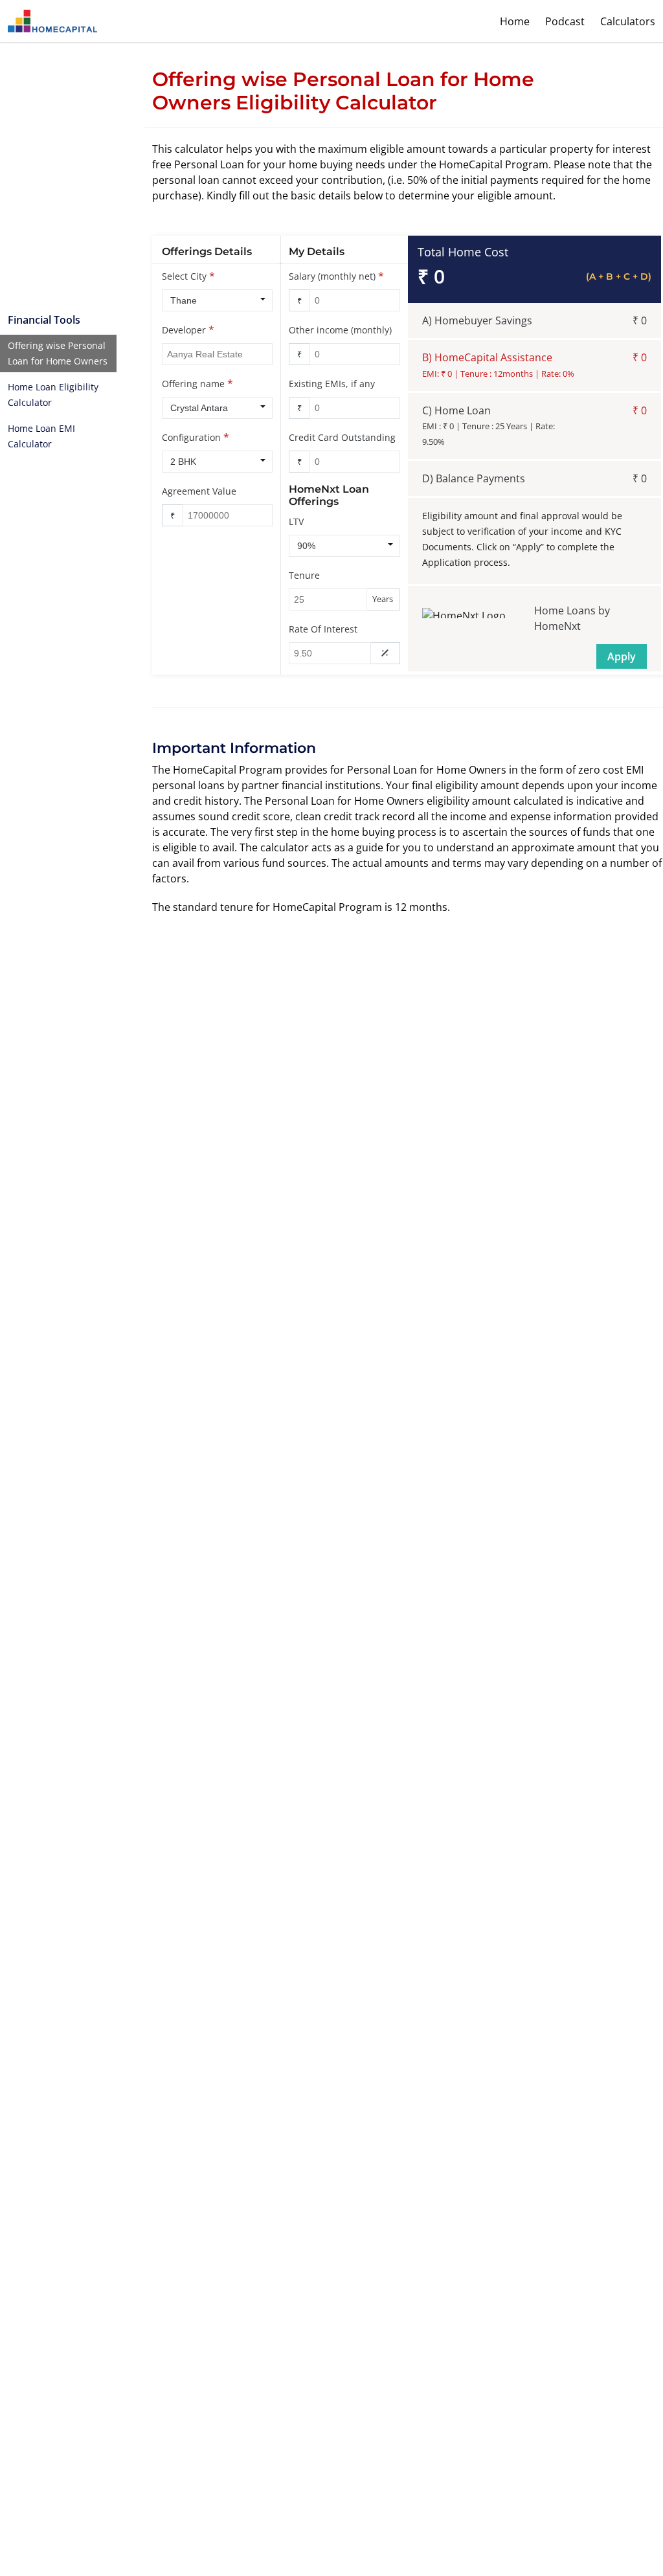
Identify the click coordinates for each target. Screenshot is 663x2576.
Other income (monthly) (340, 330)
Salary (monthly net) (332, 276)
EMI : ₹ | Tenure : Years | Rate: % (489, 434)
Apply (622, 656)
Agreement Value (199, 491)
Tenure (304, 575)
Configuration (191, 437)
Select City (184, 276)
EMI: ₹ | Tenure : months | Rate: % (498, 374)
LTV (296, 521)
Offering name (193, 384)
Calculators (628, 21)
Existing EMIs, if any (332, 384)
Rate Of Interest (323, 629)
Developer (184, 330)
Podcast (565, 21)
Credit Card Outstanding (342, 437)
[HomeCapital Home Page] (52, 21)
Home (515, 21)
